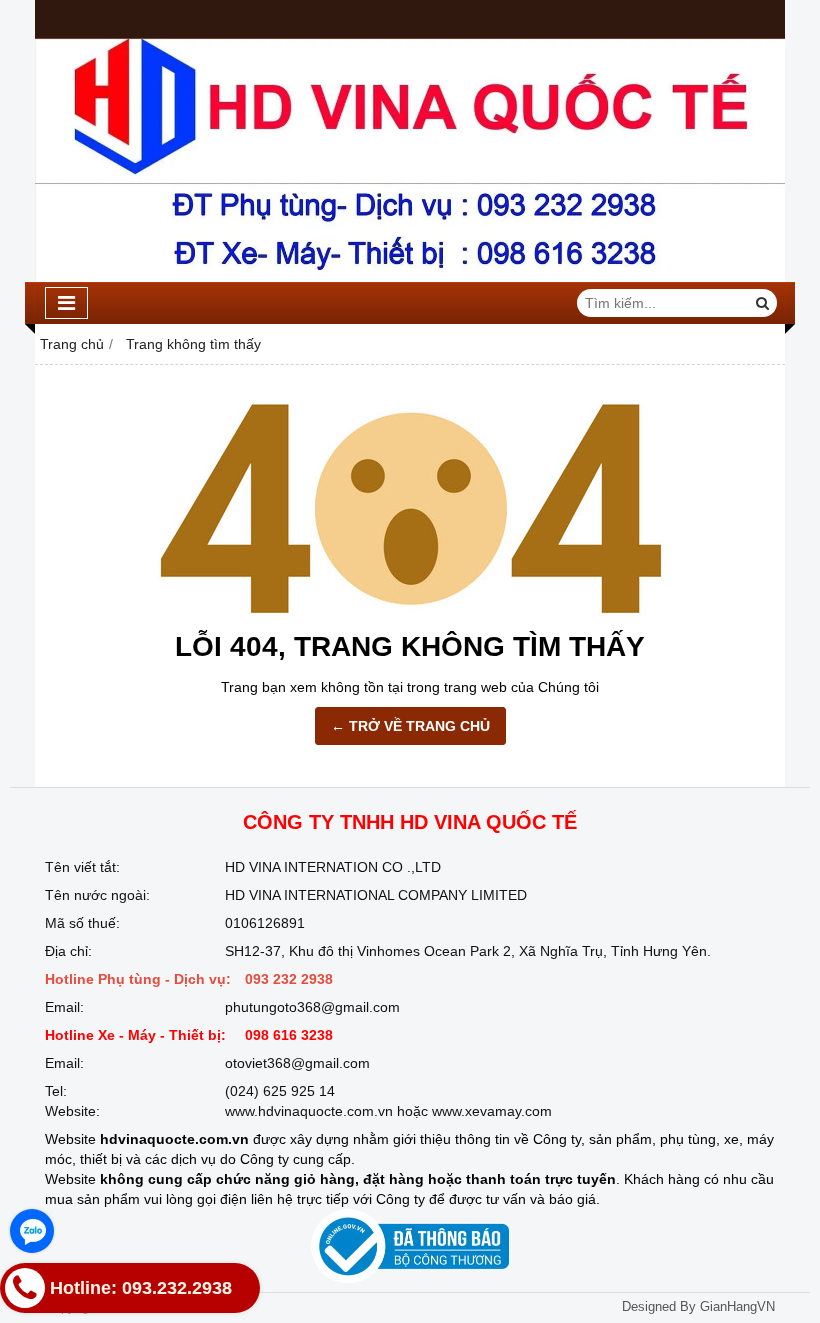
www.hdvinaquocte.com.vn (309, 1111)
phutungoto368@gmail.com (312, 1007)
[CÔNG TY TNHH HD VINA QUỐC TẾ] (410, 277)
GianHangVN (737, 1307)
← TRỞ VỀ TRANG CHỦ (410, 726)
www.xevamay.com (492, 1111)
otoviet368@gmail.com (297, 1063)
